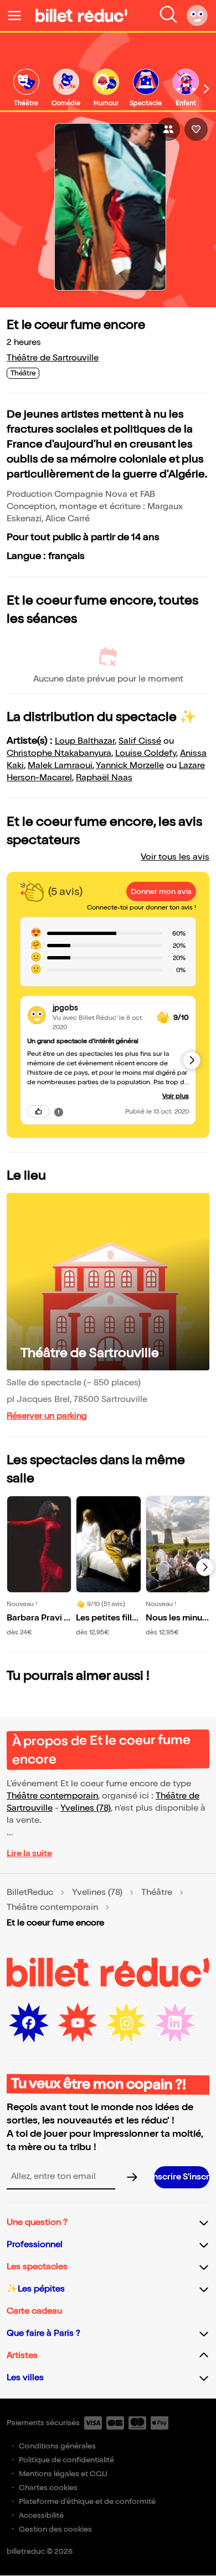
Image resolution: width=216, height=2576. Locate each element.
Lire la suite (29, 1854)
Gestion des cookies (55, 2529)
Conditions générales (57, 2446)
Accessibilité (41, 2515)
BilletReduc (30, 1893)
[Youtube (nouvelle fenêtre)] (78, 2023)
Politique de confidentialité (66, 2460)
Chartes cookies (48, 2488)
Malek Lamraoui (60, 766)
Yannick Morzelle (130, 766)
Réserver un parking (47, 1416)
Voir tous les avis (175, 857)
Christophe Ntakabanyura (59, 753)
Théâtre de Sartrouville (53, 358)
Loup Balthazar (85, 741)
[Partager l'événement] (168, 129)
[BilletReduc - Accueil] (81, 16)
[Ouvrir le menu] (19, 16)
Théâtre (157, 1893)
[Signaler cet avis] (59, 1111)
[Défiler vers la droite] (207, 89)
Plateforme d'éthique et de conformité (87, 2501)
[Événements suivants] (205, 1567)
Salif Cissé (140, 741)
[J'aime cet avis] (38, 1111)
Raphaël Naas (104, 778)
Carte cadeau (34, 2311)
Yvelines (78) (86, 1808)
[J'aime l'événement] (196, 129)
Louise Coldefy (146, 753)
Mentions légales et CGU (63, 2474)
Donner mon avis (161, 891)
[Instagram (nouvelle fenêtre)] (126, 2023)
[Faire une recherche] (168, 16)
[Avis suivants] (192, 1060)
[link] (26, 88)
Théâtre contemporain (52, 1796)
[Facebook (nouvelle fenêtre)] (29, 2023)
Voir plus (176, 1096)
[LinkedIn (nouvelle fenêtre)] (175, 2023)
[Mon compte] (197, 16)
